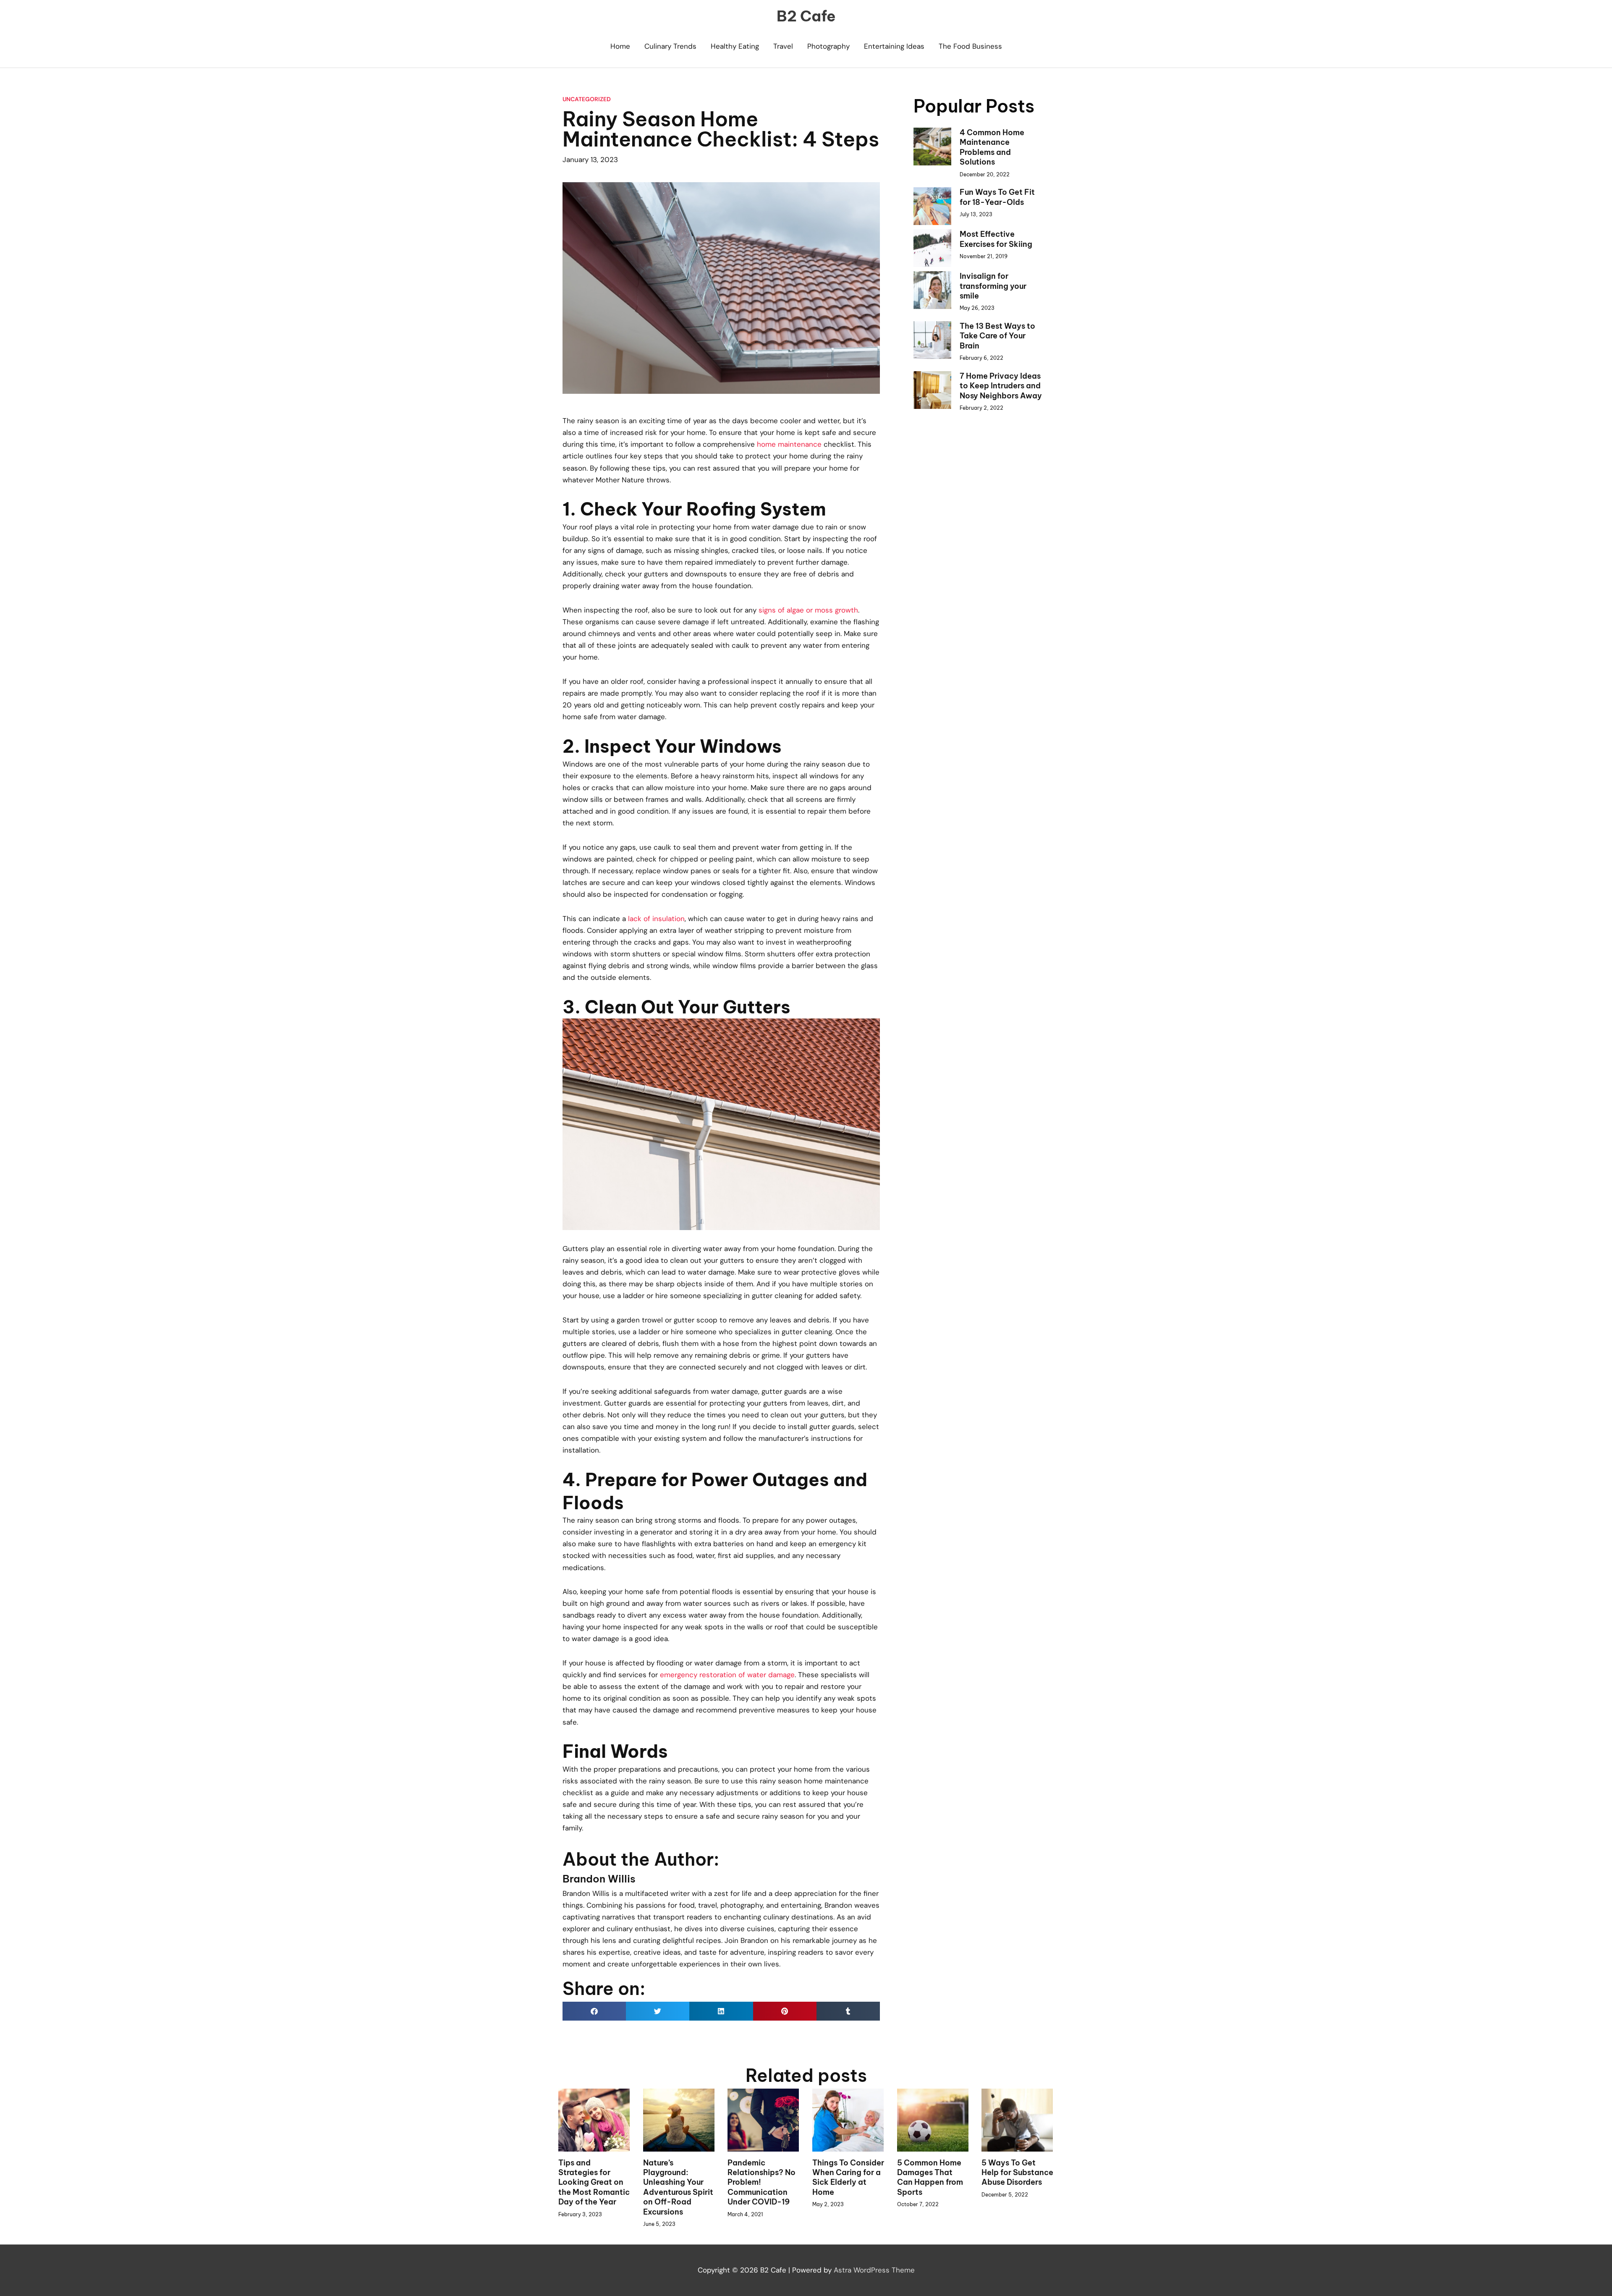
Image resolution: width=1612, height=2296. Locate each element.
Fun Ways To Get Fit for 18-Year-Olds (997, 197)
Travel (783, 46)
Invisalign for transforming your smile (993, 286)
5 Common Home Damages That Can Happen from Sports (930, 2177)
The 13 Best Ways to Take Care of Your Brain (997, 336)
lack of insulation (656, 919)
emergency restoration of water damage (727, 1675)
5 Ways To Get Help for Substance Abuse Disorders (1017, 2173)
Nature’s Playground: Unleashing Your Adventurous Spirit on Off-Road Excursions (678, 2187)
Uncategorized (587, 99)
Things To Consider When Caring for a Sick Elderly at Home (848, 2177)
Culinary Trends (670, 46)
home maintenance (789, 444)
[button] (594, 2011)
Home (620, 46)
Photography (828, 46)
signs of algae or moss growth (808, 610)
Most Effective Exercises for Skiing (996, 239)
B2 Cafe (806, 16)
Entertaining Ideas (894, 46)
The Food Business (970, 46)
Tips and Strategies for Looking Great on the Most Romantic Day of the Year (594, 2182)
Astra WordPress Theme (874, 2270)
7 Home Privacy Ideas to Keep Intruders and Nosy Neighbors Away (1001, 386)
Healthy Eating (735, 46)
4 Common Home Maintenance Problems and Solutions (992, 147)
